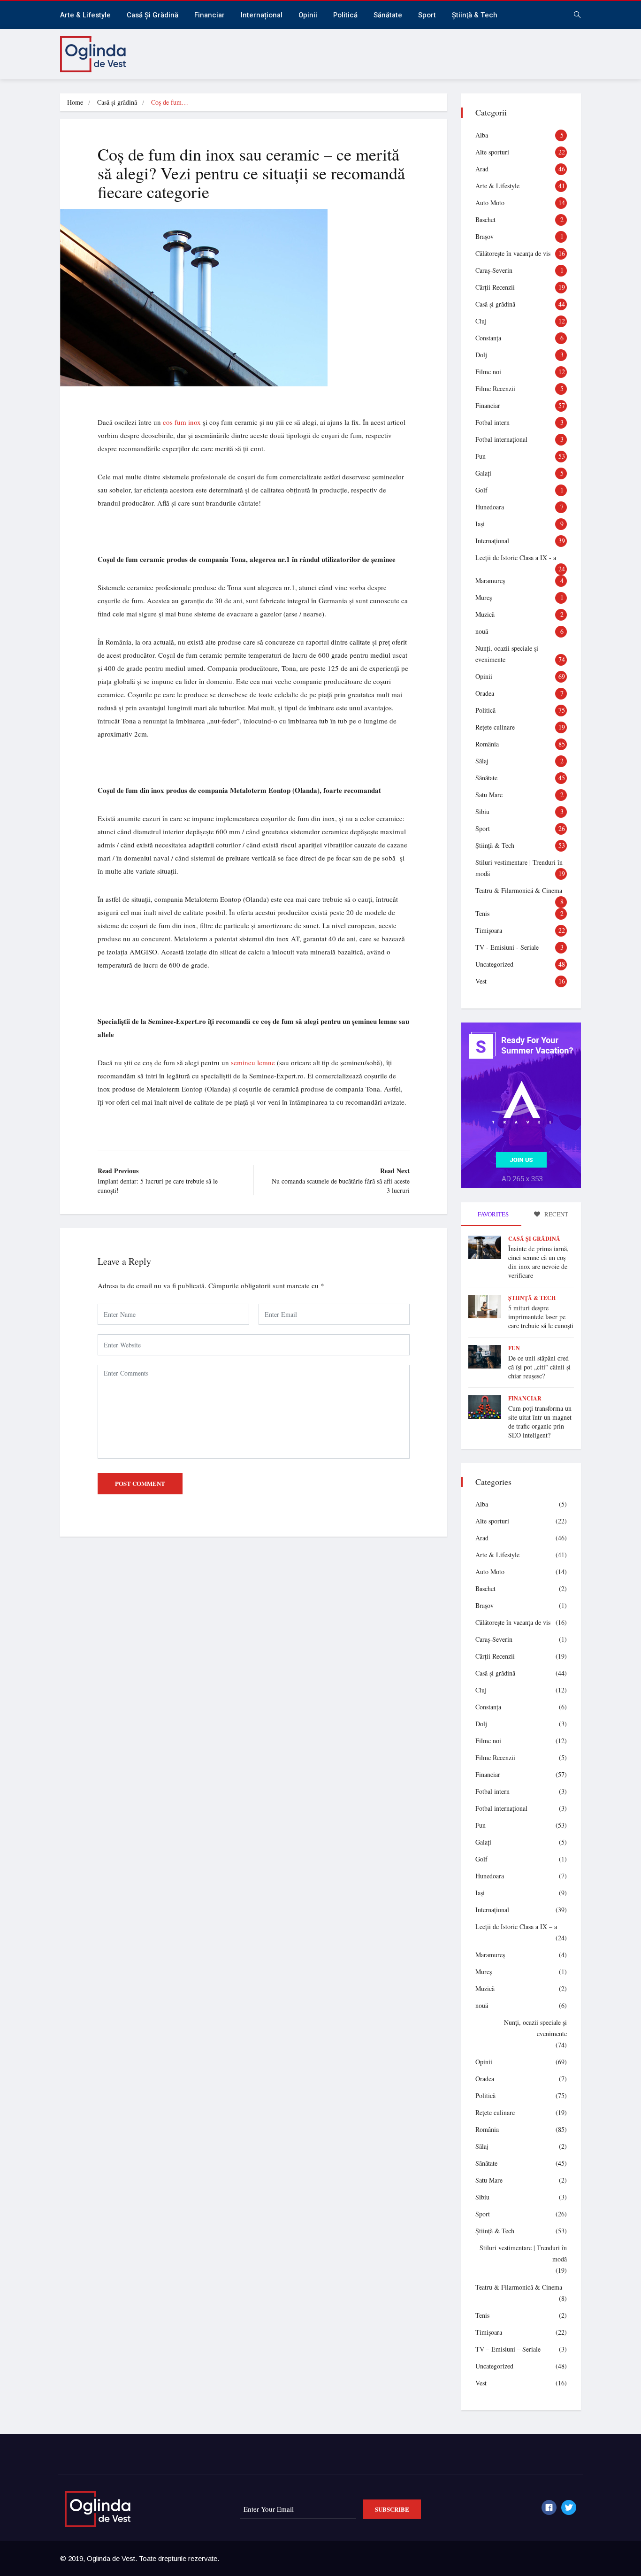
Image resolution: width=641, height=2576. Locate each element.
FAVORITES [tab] (492, 1214)
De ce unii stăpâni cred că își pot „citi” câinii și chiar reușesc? (539, 1367)
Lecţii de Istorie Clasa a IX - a (516, 557)
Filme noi (488, 372)
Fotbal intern (492, 422)
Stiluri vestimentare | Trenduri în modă (523, 2253)
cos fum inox (182, 422)
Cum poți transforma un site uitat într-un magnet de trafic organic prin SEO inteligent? (540, 1422)
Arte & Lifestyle (85, 15)
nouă (482, 631)
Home (75, 102)
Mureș (484, 597)
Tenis (482, 913)
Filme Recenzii (495, 388)
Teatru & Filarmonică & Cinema (519, 890)
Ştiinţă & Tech (495, 845)
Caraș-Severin (494, 270)
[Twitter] (569, 2507)
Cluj (481, 321)
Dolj (481, 355)
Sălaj (482, 761)
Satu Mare (489, 795)
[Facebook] (549, 2507)
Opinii (308, 15)
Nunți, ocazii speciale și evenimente (535, 2028)
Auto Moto (490, 203)
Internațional (262, 15)
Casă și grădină (153, 15)
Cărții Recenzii (495, 287)
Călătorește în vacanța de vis (513, 253)
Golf (481, 490)
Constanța (488, 338)
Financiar (210, 15)
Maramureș (490, 581)
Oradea (485, 693)
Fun (481, 456)
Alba (482, 135)
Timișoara (489, 930)
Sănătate (388, 15)
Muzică (485, 614)
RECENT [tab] (556, 1214)
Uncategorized (494, 964)
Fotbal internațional (501, 439)
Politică (345, 15)
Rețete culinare (495, 727)
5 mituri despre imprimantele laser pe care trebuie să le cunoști (541, 1317)
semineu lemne (253, 1062)
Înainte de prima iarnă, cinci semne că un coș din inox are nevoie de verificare (538, 1262)
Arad (482, 169)
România (487, 744)
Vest (481, 981)
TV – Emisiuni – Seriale (508, 2349)
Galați (483, 473)
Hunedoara (490, 507)
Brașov (485, 236)
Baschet (485, 219)
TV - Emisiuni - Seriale (507, 947)
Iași (480, 524)
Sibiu (482, 811)
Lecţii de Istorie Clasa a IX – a (516, 1926)
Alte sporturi (492, 152)
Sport (427, 15)
